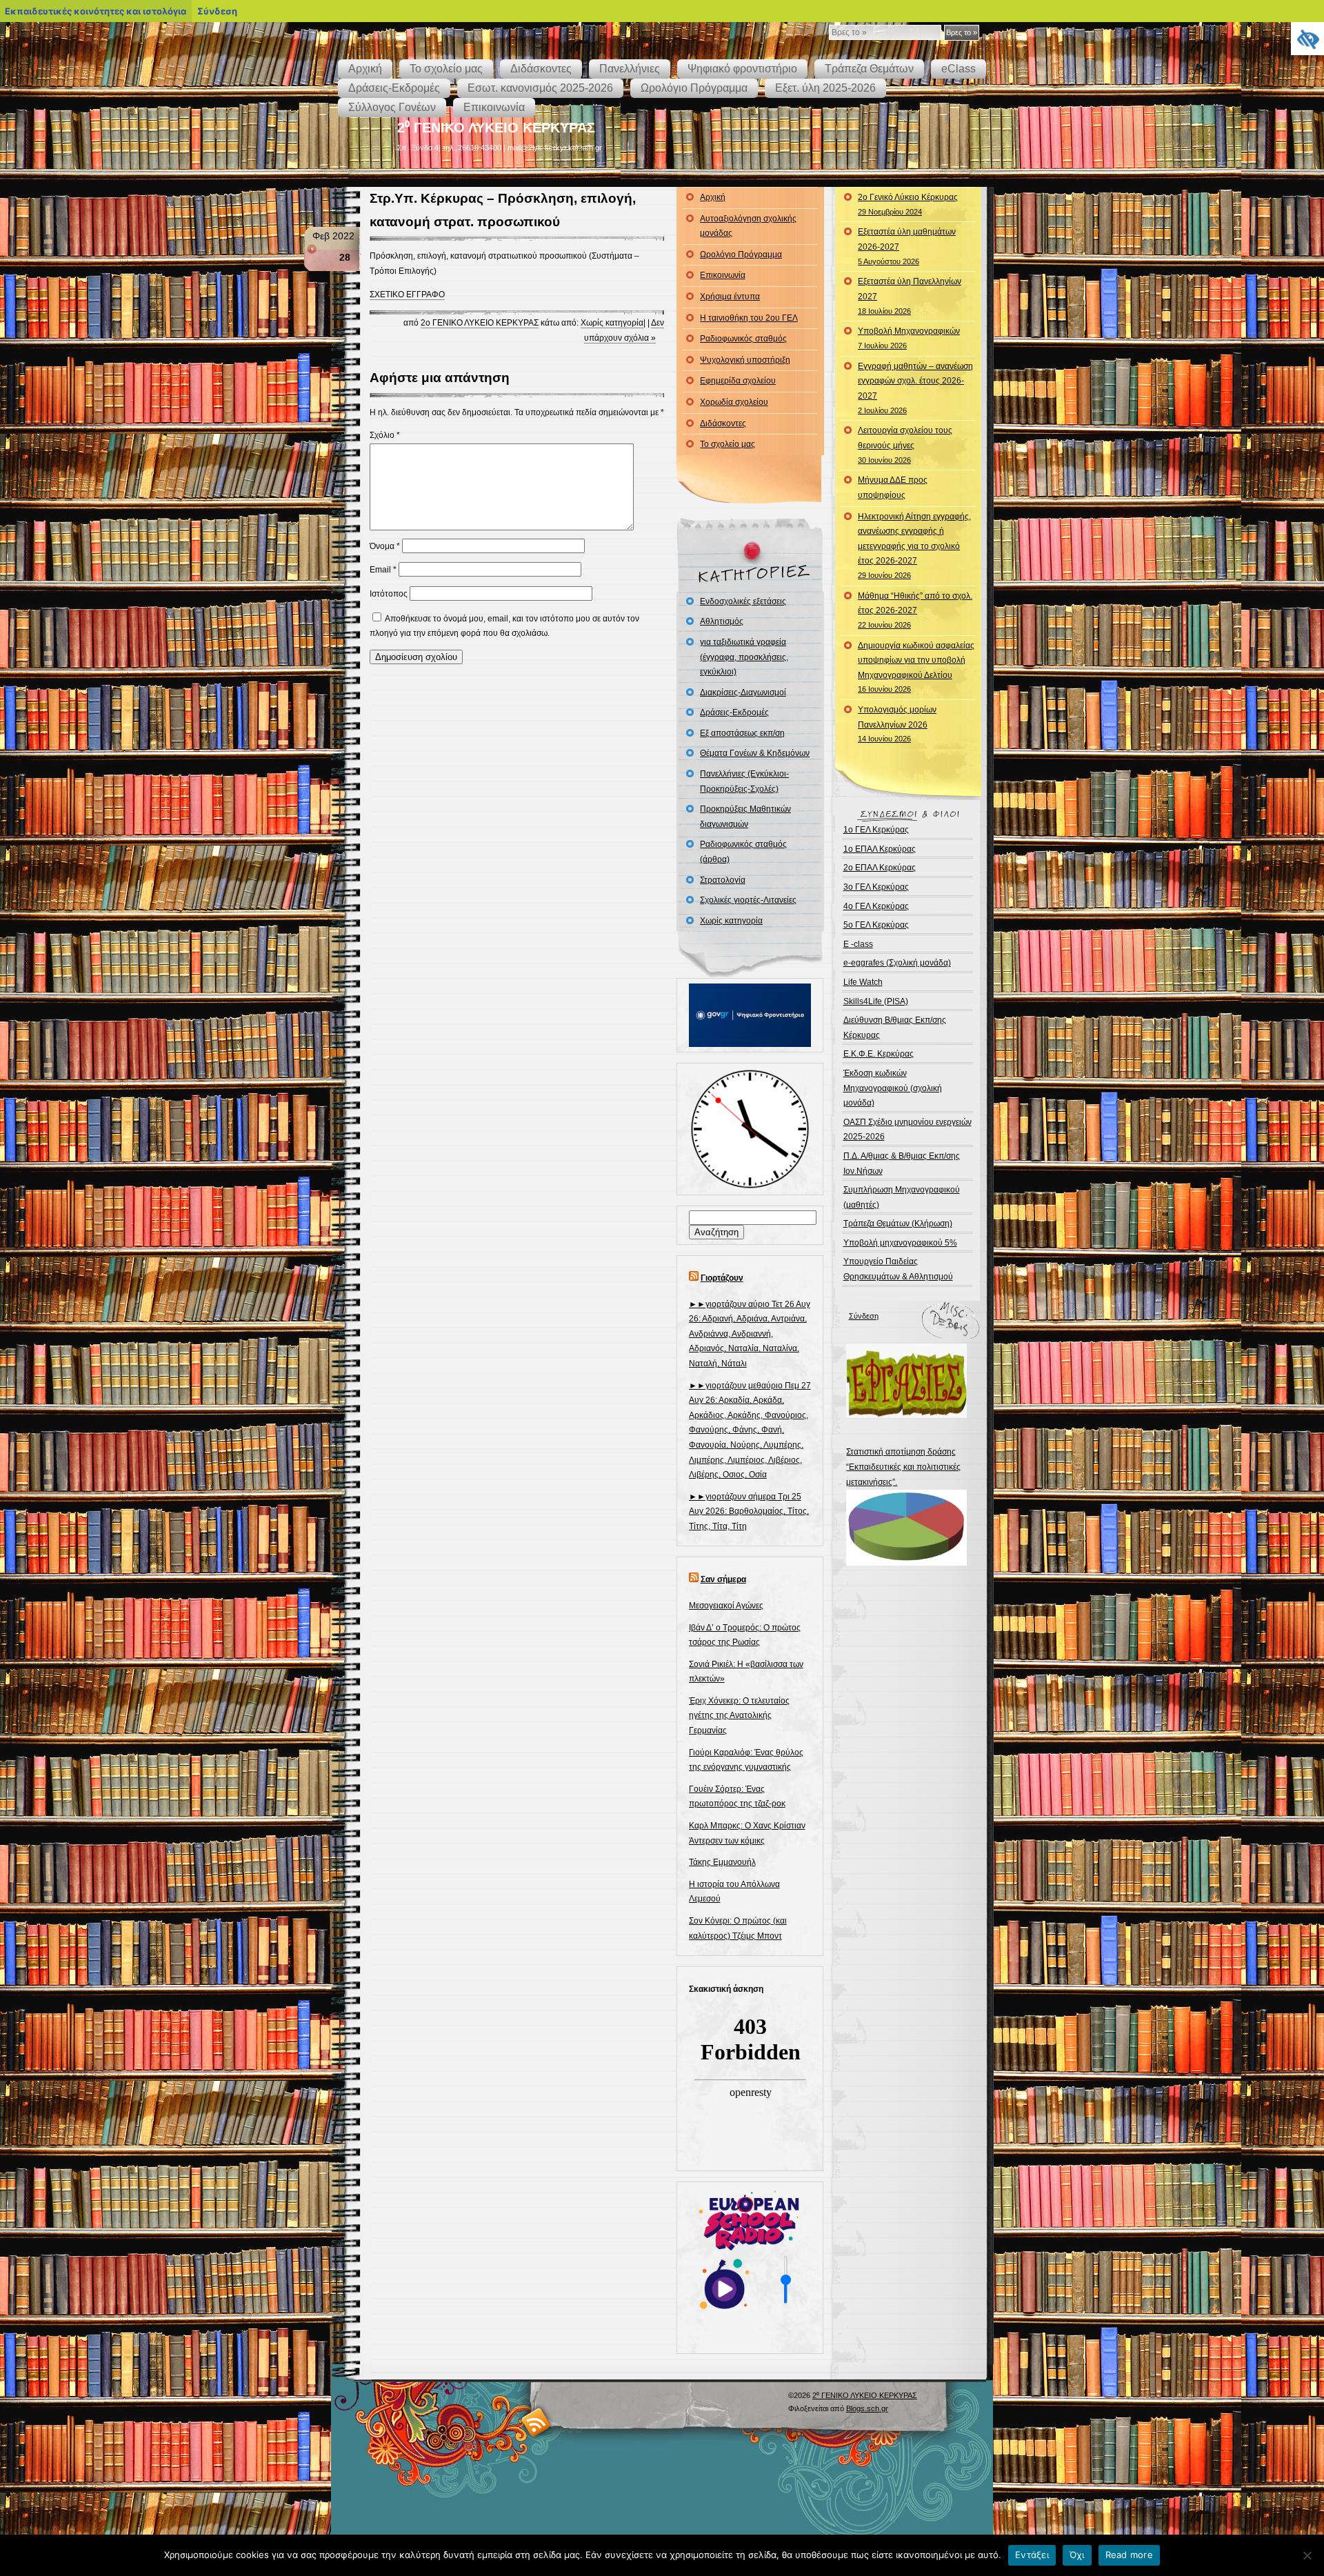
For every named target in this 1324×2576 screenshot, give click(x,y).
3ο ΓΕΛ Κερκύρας (876, 887)
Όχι (1077, 2555)
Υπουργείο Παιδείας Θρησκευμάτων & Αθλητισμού (898, 1269)
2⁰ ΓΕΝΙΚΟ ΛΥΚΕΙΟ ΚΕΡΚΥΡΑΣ (496, 128)
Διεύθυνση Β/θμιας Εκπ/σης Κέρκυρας (895, 1028)
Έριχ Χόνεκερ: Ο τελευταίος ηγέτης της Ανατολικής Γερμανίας (739, 1716)
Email (383, 570)
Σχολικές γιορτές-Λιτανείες (748, 900)
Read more (1129, 2555)
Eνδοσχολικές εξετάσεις (743, 601)
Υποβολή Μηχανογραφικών (909, 338)
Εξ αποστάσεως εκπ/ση (742, 733)
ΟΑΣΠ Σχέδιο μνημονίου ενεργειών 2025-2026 (907, 1130)
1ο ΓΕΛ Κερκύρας (876, 830)
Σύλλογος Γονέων (392, 107)
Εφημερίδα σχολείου (738, 381)
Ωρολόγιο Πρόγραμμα (694, 88)
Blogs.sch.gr (867, 2408)
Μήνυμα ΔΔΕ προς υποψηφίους (893, 488)
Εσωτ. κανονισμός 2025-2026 (540, 88)
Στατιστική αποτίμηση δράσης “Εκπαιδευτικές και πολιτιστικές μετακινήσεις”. (903, 1467)
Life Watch (863, 982)
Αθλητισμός (722, 621)
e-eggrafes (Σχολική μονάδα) (897, 963)
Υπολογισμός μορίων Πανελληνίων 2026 (897, 724)
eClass (959, 69)
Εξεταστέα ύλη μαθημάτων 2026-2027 (907, 246)
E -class (858, 944)
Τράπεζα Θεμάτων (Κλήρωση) (898, 1224)
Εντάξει (1032, 2555)
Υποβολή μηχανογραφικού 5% (900, 1243)
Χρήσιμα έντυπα (730, 297)
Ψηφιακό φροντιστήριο (742, 69)
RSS (536, 2422)
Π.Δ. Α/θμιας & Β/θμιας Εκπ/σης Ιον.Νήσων (902, 1164)
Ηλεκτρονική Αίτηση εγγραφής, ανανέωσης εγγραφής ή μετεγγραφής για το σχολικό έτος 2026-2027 (914, 546)
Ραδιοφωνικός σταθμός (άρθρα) (743, 852)
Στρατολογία (723, 880)
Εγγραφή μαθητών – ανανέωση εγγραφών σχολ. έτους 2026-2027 (915, 388)
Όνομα (385, 546)
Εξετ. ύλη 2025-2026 (825, 88)
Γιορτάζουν (722, 1278)
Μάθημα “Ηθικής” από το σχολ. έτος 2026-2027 (915, 610)
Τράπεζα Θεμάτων (869, 69)
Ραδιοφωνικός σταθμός (743, 339)
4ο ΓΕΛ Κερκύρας (876, 906)
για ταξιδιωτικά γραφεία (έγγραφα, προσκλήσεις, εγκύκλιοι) (744, 657)
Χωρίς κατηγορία (612, 323)
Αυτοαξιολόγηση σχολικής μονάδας (748, 226)
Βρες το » (962, 32)
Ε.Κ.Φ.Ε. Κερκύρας (879, 1054)
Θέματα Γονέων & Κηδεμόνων (755, 753)
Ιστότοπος (389, 594)
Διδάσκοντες (541, 69)
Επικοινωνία (494, 107)
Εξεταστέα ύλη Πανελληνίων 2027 (910, 296)
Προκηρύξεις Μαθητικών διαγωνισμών (745, 817)
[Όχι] (1307, 2555)
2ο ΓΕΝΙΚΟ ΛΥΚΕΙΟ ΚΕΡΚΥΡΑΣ (480, 323)
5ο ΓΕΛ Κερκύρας (876, 925)
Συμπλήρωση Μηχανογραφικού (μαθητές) (902, 1197)
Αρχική (365, 69)
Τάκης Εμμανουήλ (722, 1862)
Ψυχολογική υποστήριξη (745, 360)
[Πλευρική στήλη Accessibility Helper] (1307, 39)
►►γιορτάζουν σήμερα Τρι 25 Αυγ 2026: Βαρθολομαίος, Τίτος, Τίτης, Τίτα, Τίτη (749, 1511)
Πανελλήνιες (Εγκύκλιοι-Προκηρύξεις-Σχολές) (744, 781)
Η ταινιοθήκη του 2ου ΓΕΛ (749, 318)
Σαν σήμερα (723, 1579)
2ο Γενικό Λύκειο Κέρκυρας (908, 204)
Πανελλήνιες (630, 69)
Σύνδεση (864, 1316)
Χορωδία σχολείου (734, 402)
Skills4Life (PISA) (876, 1001)
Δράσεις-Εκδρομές (394, 88)
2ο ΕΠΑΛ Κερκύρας (880, 868)
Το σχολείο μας (446, 69)
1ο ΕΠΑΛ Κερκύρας (880, 849)
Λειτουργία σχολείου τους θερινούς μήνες (905, 445)
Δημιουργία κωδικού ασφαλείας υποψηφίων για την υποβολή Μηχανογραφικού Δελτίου (916, 667)
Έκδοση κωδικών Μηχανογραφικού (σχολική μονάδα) (893, 1088)
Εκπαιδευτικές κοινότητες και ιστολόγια (96, 11)
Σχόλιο (385, 435)
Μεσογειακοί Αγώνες (726, 1606)
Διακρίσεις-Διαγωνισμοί (743, 692)
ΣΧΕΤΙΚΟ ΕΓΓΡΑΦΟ (407, 294)
